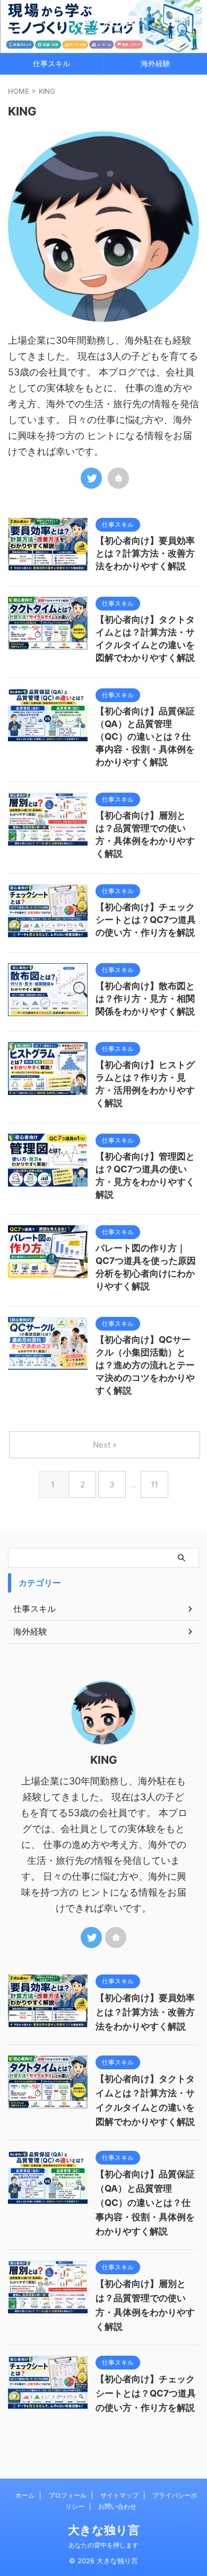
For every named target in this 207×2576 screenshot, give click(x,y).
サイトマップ (119, 2495)
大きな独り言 (103, 22)
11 (154, 1484)
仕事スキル (51, 63)
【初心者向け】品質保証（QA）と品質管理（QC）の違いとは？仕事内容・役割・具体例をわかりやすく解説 (145, 737)
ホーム (25, 2495)
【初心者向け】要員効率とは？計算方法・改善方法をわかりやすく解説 (145, 553)
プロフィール (67, 2495)
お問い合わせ (117, 2506)
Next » (105, 1445)
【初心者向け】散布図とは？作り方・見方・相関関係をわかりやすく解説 (145, 999)
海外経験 (156, 63)
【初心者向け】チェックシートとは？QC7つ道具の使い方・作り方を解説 (146, 920)
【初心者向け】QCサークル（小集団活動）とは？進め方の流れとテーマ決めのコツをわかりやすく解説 (145, 1365)
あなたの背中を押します (103, 2545)
